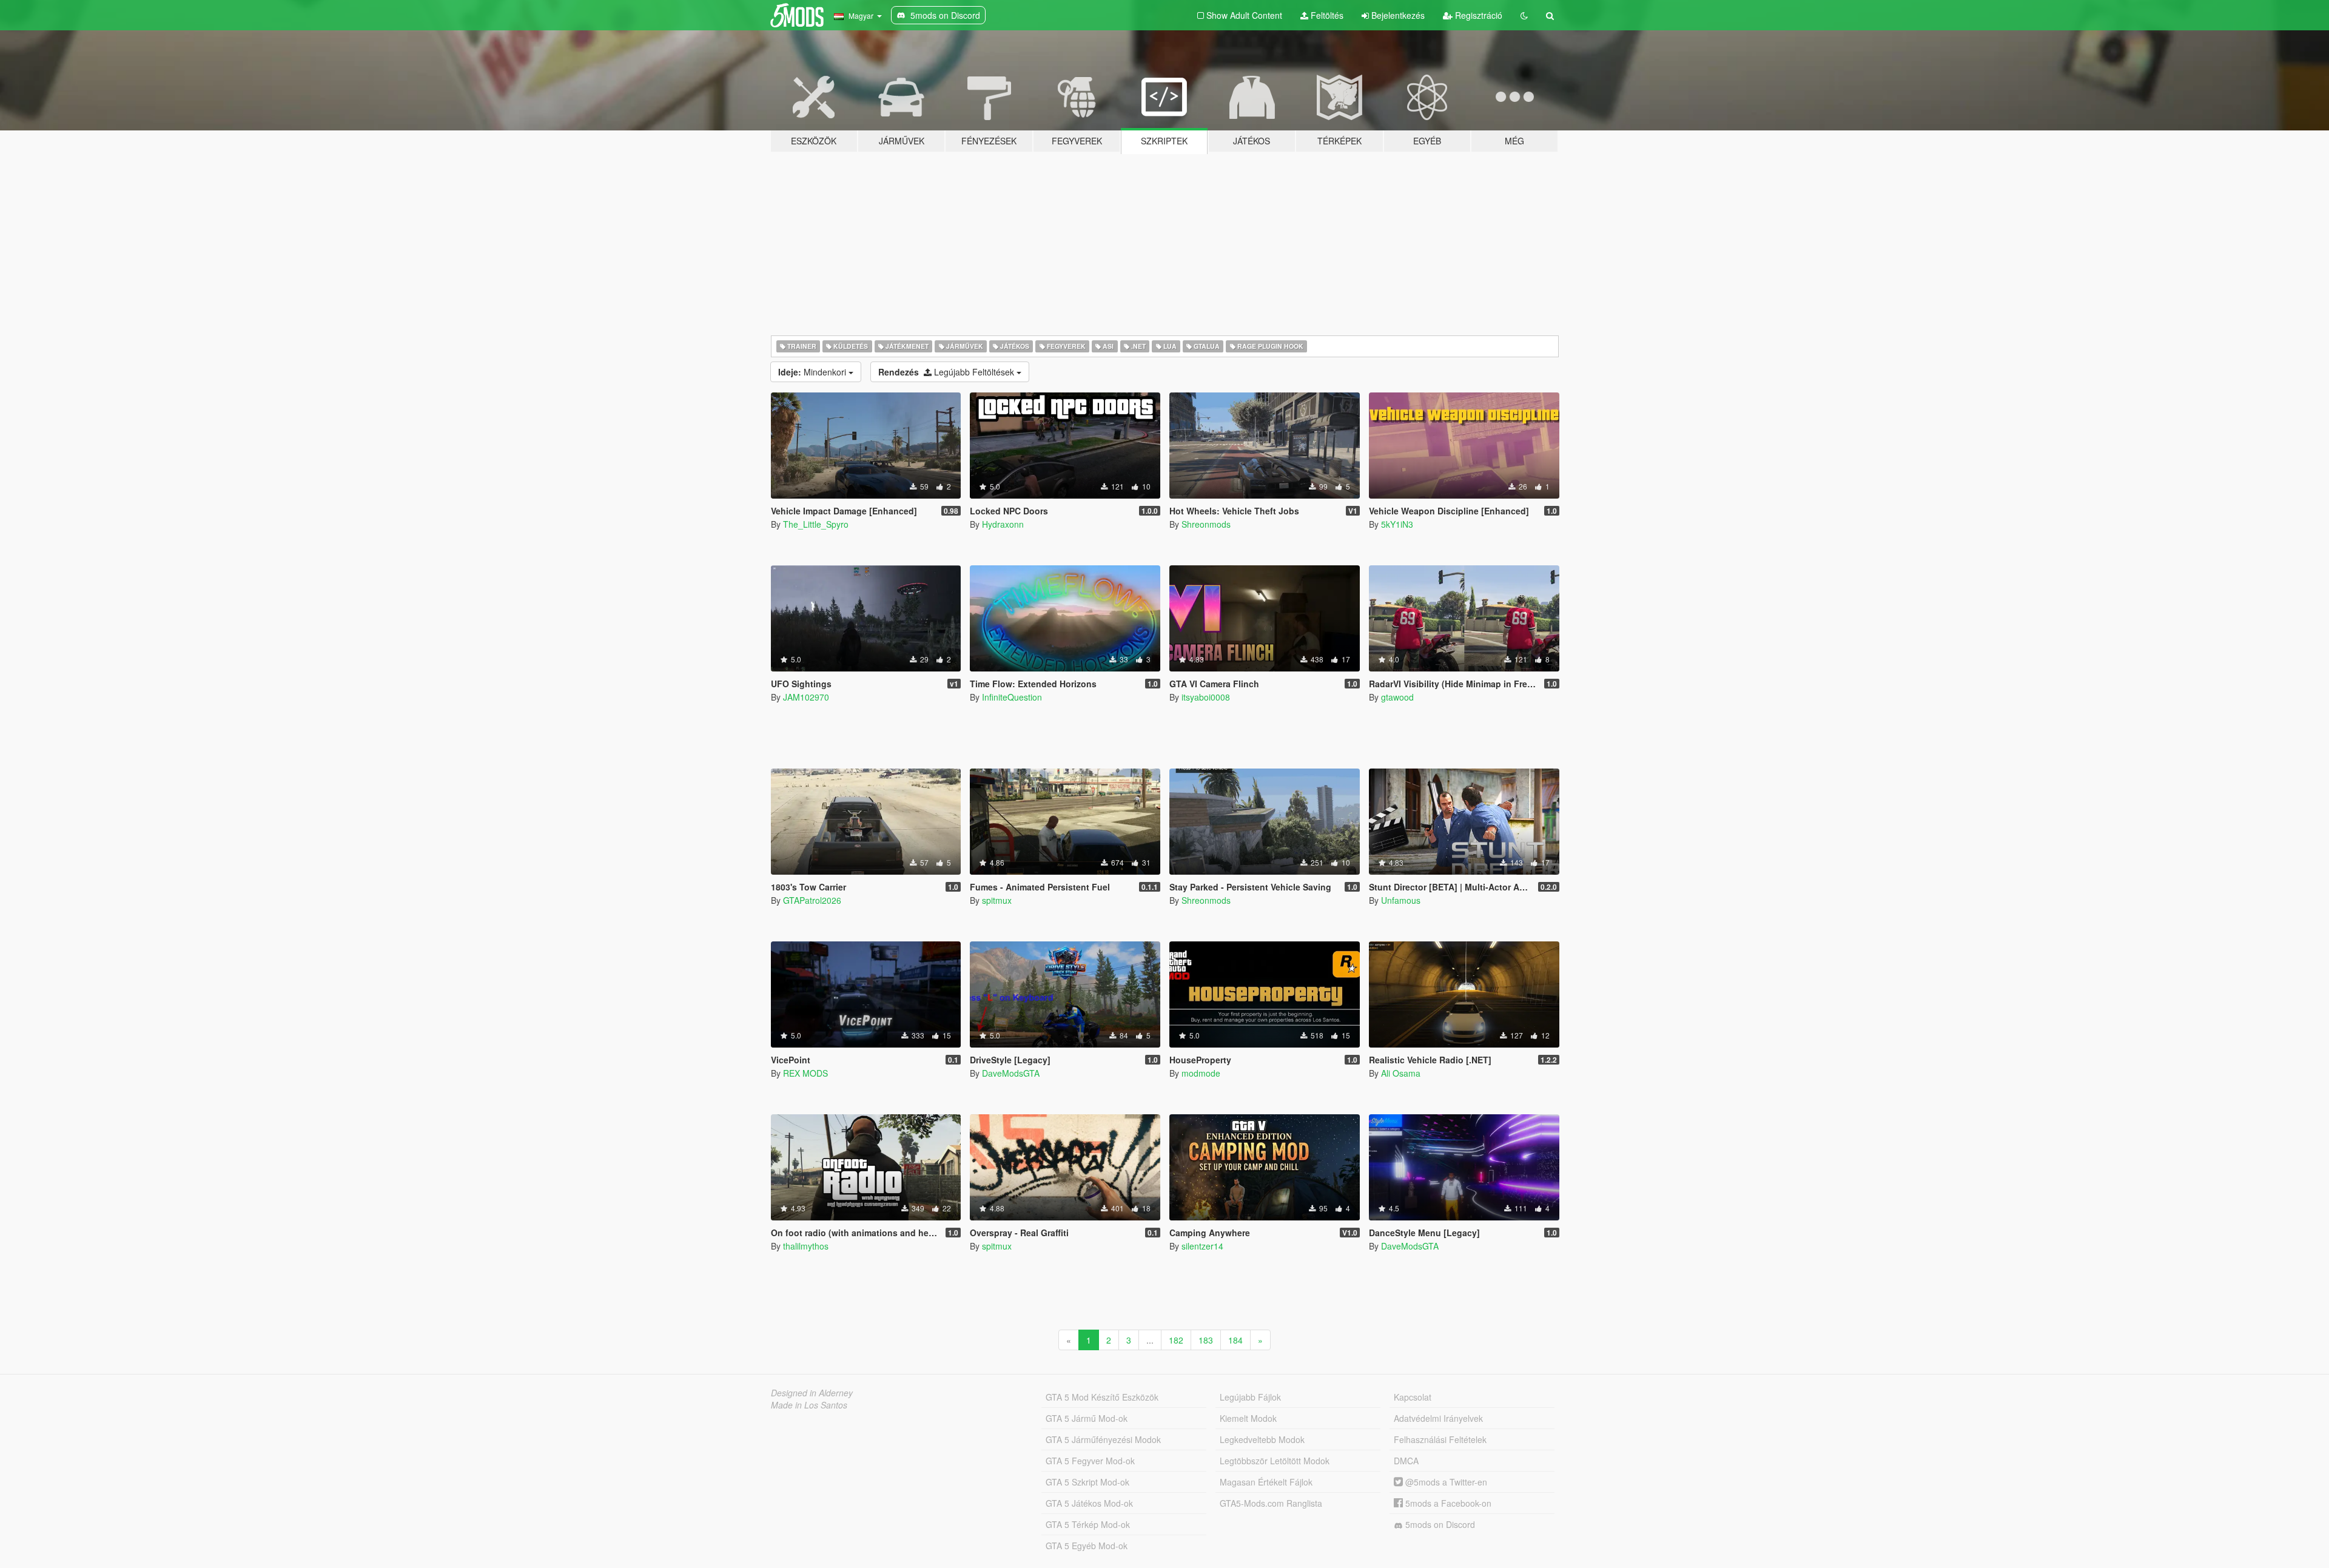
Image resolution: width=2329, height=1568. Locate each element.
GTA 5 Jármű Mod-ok (1087, 1418)
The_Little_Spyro (816, 524)
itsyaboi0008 (1206, 697)
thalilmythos (806, 1246)
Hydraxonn (1003, 524)
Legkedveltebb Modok (1262, 1439)
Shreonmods (1206, 524)
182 (1176, 1340)
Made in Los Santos (809, 1405)
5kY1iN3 (1397, 524)
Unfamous (1401, 900)
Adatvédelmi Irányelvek (1438, 1418)
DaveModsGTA (1011, 1073)
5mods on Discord (1439, 1524)
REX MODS (805, 1073)
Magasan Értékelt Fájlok (1266, 1482)
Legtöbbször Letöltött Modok (1275, 1461)
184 (1235, 1340)
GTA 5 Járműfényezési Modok (1103, 1439)
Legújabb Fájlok (1250, 1397)
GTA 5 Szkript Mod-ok (1087, 1482)
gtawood (1397, 697)
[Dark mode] (1524, 15)
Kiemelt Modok (1248, 1418)
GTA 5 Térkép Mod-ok (1088, 1524)
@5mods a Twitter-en (1445, 1482)
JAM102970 (806, 697)
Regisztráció (1477, 15)
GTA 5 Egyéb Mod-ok (1087, 1546)
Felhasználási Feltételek (1440, 1439)
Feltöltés (1326, 15)
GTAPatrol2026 (812, 900)
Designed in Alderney (812, 1393)
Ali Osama (1401, 1073)
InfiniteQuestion (1012, 697)
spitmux (997, 900)
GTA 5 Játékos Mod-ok (1089, 1503)
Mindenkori (813, 372)
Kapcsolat (1413, 1397)
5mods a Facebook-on (1447, 1503)
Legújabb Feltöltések (947, 372)
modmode (1201, 1073)
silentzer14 (1202, 1246)
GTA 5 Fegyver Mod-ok (1090, 1461)
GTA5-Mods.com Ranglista (1271, 1503)
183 (1206, 1340)
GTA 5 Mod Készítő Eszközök (1102, 1397)
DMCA (1406, 1461)
